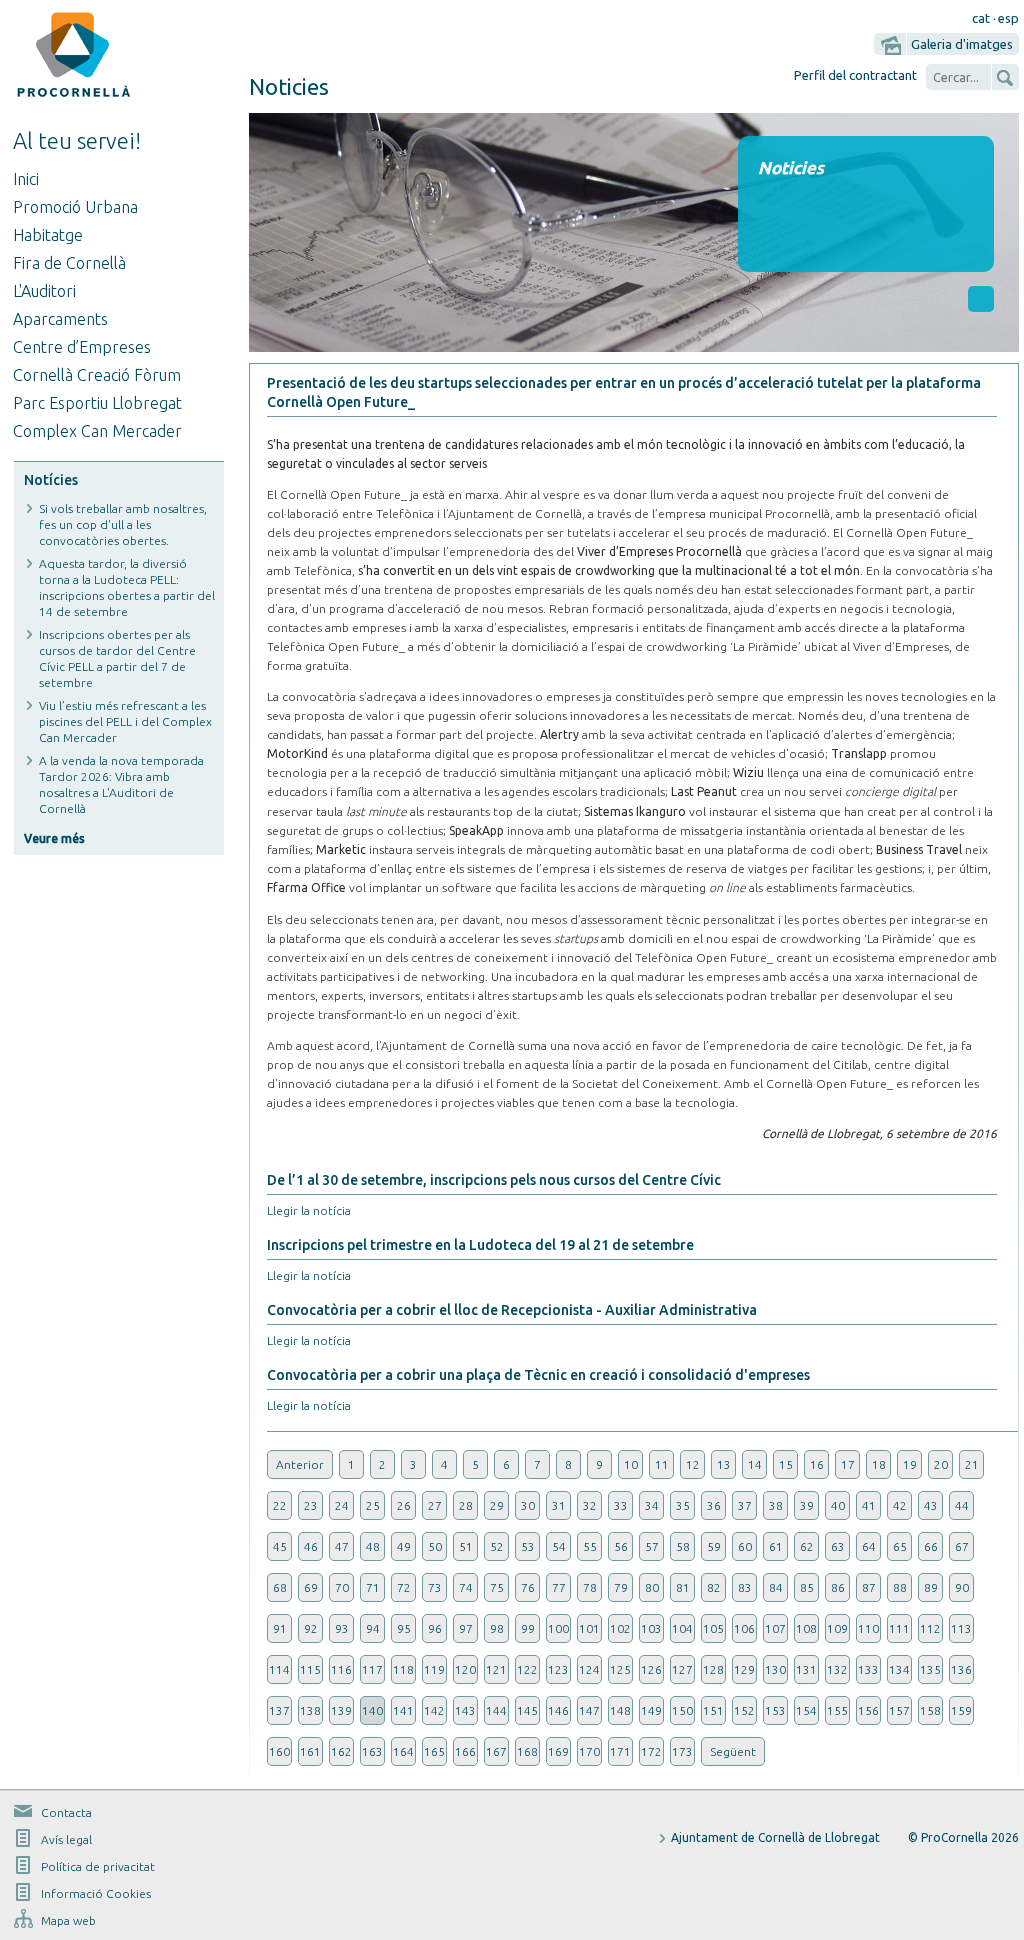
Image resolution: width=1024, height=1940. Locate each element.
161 (310, 1751)
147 (589, 1710)
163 (372, 1751)
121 (496, 1669)
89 (931, 1587)
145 (527, 1710)
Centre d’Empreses (82, 347)
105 (713, 1628)
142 (434, 1710)
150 (682, 1710)
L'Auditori (44, 291)
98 (497, 1628)
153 (775, 1710)
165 (434, 1751)
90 (962, 1587)
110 (868, 1628)
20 (941, 1464)
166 (465, 1751)
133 (868, 1669)
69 (311, 1587)
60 (745, 1546)
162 (341, 1751)
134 (899, 1669)
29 (497, 1505)
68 (280, 1587)
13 (724, 1464)
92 (311, 1628)
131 (806, 1669)
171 (620, 1751)
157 (899, 1710)
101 (589, 1628)
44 (962, 1505)
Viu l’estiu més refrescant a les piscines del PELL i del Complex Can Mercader (125, 721)
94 (373, 1628)
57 (652, 1546)
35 (683, 1505)
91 (280, 1628)
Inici (26, 179)
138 (310, 1710)
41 (869, 1505)
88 (900, 1587)
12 (693, 1464)
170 (589, 1751)
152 (744, 1710)
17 (848, 1464)
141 (403, 1710)
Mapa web (68, 1920)
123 (558, 1669)
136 (961, 1669)
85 (807, 1587)
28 (466, 1505)
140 (372, 1710)
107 (775, 1628)
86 (838, 1587)
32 (590, 1505)
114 (279, 1669)
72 (404, 1587)
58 (683, 1546)
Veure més (54, 838)
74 (466, 1587)
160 (279, 1751)
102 (620, 1628)
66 (931, 1546)
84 (776, 1587)
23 (311, 1505)
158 (930, 1710)
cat (981, 18)
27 (435, 1505)
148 (620, 1710)
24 (342, 1505)
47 (342, 1546)
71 (373, 1587)
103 (651, 1628)
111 (899, 1628)
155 (837, 1710)
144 (496, 1710)
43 (931, 1505)
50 (435, 1546)
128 (713, 1669)
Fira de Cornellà (69, 263)
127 (682, 1669)
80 (652, 1587)
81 (683, 1587)
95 (404, 1628)
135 (930, 1669)
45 (280, 1546)
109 (837, 1628)
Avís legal (66, 1839)
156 (868, 1710)
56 (621, 1546)
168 (527, 1751)
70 (342, 1587)
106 (744, 1628)
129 (744, 1669)
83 (745, 1587)
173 (682, 1751)
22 (280, 1505)
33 (621, 1505)
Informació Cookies (96, 1893)
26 (404, 1505)
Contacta (66, 1812)
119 (434, 1669)
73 (435, 1587)
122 (527, 1669)
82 (714, 1587)
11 (662, 1464)
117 (372, 1669)
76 (528, 1587)
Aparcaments (60, 319)
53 (528, 1546)
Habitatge (48, 235)
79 (621, 1587)
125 (620, 1669)
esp (1008, 18)
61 (776, 1546)
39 (807, 1505)
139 (341, 1710)
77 (559, 1587)
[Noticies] (634, 346)
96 (435, 1628)
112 (930, 1628)
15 (786, 1464)
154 (806, 1710)
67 (962, 1546)
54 (559, 1546)
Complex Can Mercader (97, 431)
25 (373, 1505)
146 (558, 1710)
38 (776, 1505)
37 (745, 1505)
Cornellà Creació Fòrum (97, 375)
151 (713, 1710)
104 (682, 1628)
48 (373, 1546)
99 (528, 1628)
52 (497, 1546)
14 (755, 1464)
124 (589, 1669)
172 (651, 1751)
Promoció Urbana (75, 207)
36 (714, 1505)
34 (652, 1505)
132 (837, 1669)
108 (806, 1628)
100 (558, 1628)
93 (342, 1628)
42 (900, 1505)
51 (466, 1546)
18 (879, 1464)
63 (838, 1546)
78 (590, 1587)
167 (496, 1751)
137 (279, 1710)
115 (310, 1669)
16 (817, 1464)
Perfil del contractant (855, 75)
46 (311, 1546)
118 (403, 1669)
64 (869, 1546)
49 (404, 1546)
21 (972, 1464)
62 (807, 1546)
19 (910, 1464)
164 (403, 1751)
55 (590, 1546)
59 (714, 1546)
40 (838, 1505)
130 (775, 1669)
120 (465, 1669)
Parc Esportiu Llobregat (97, 403)
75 (497, 1587)
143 (465, 1710)
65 (900, 1546)
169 (558, 1751)
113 (961, 1628)
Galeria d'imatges (962, 44)
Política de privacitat (98, 1866)
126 (651, 1669)
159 (961, 1710)
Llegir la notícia (309, 1210)
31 (559, 1505)
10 (631, 1464)
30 (528, 1505)
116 (341, 1669)
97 (466, 1628)
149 (651, 1710)
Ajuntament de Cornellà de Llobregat (775, 1837)
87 (869, 1587)
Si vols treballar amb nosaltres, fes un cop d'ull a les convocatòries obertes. (123, 524)
